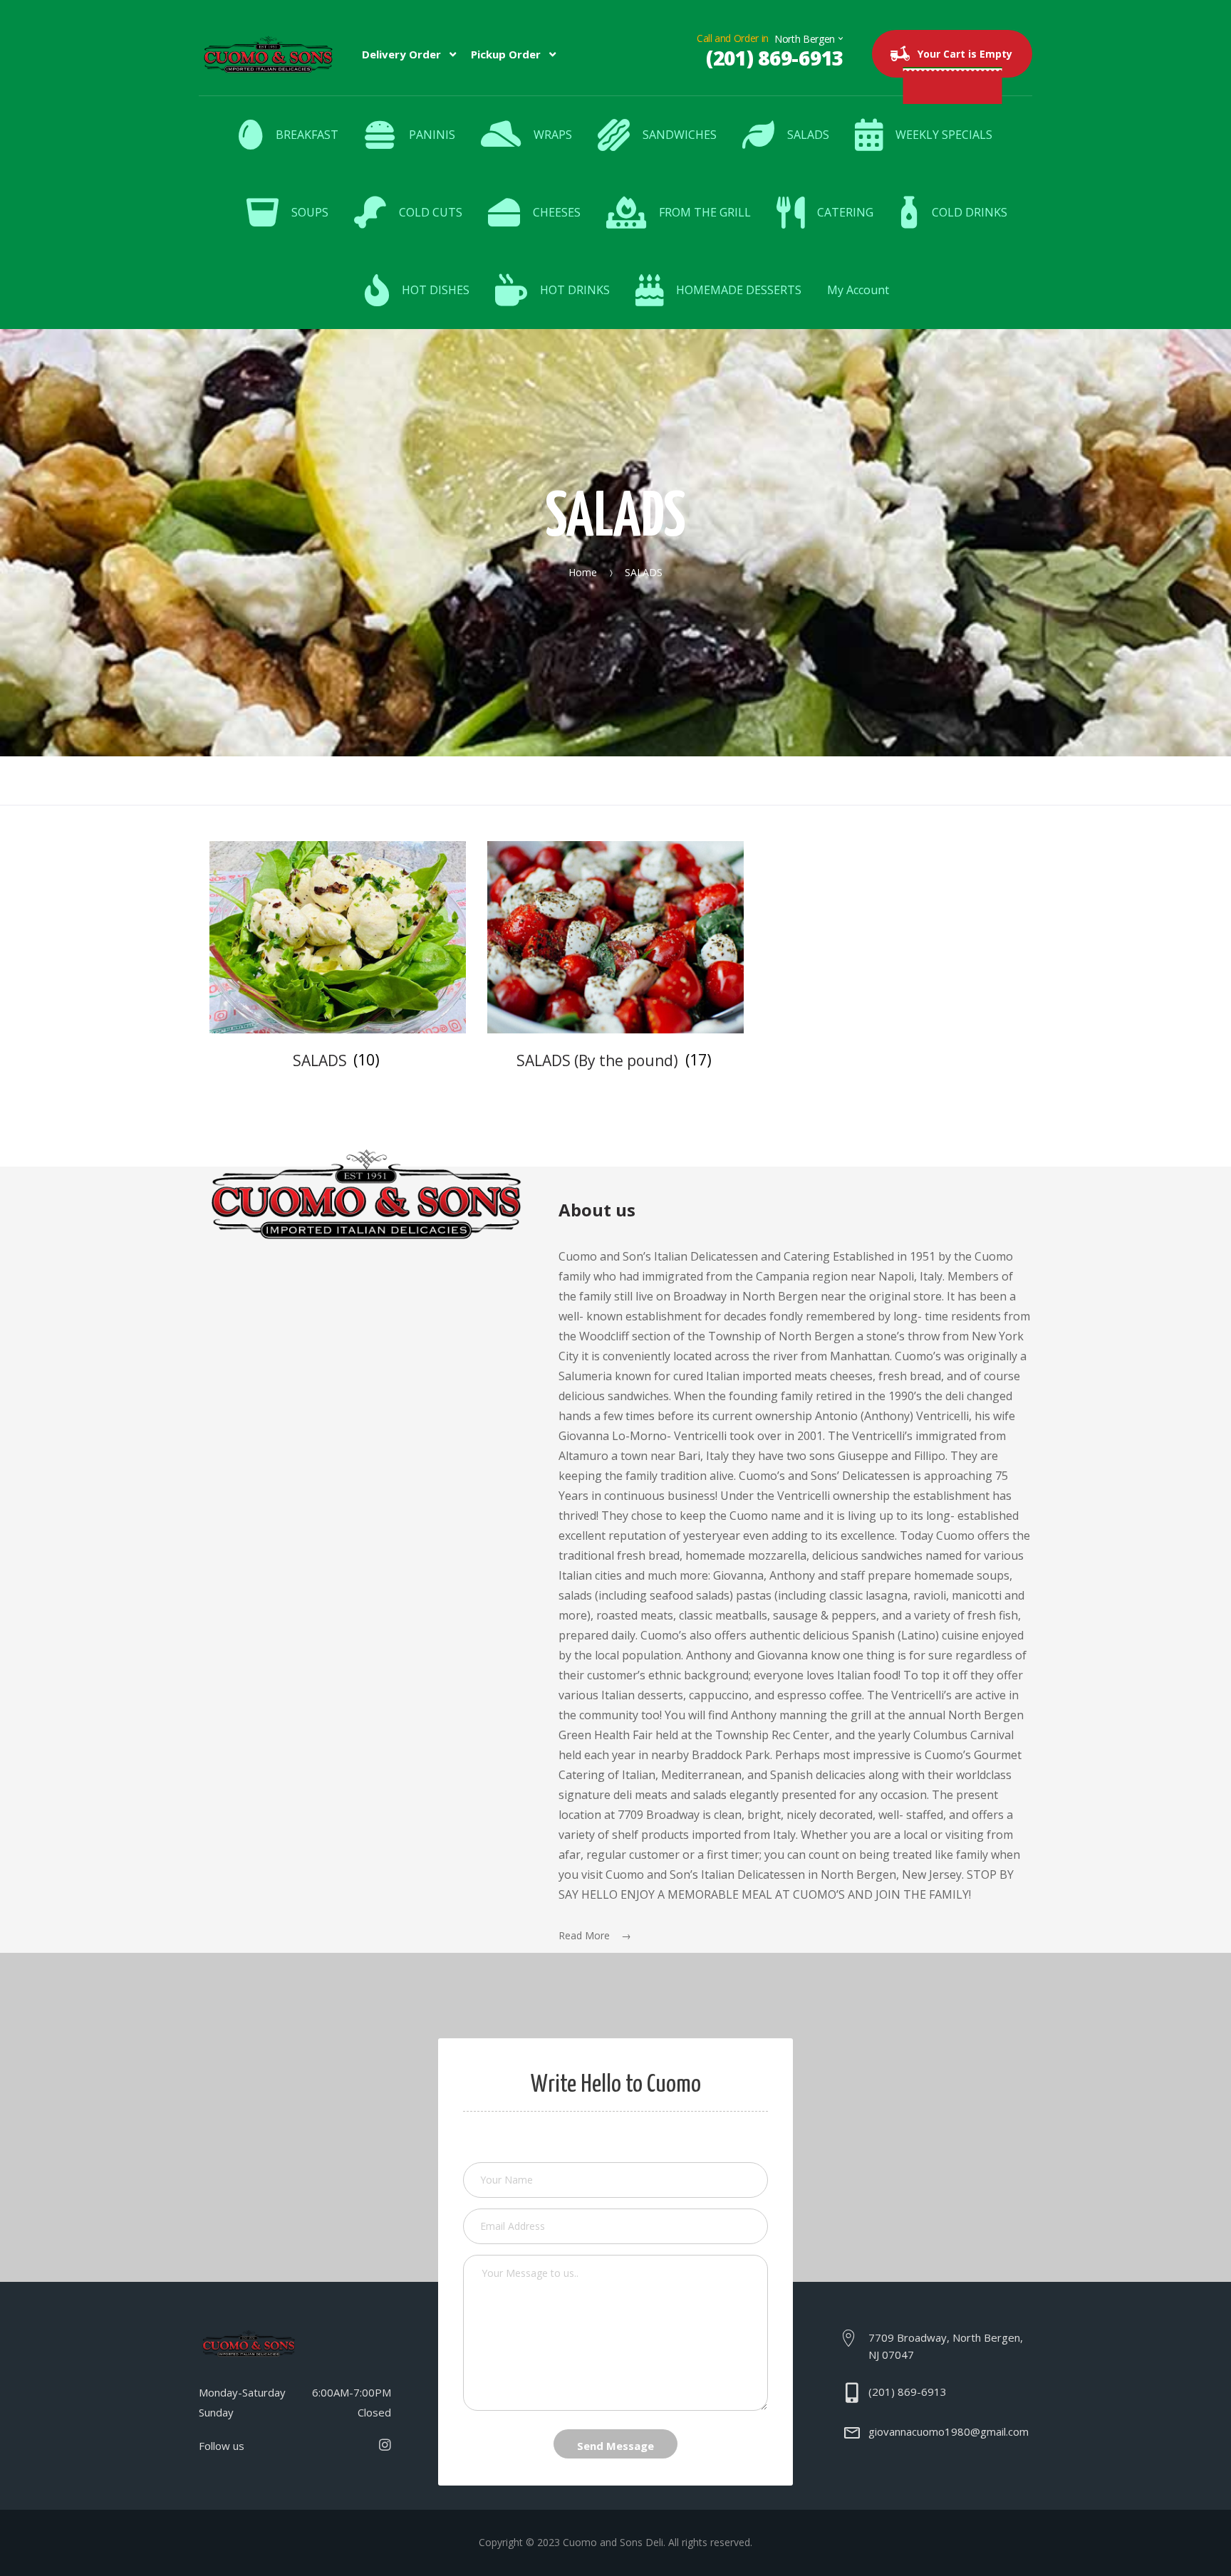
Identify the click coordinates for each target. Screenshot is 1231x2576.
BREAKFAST (307, 135)
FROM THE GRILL (705, 212)
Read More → (595, 1935)
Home (583, 572)
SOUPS (310, 212)
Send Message (615, 2446)
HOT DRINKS (575, 290)
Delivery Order (401, 54)
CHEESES (557, 212)
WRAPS (553, 135)
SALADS (808, 135)
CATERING (845, 212)
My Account (858, 290)
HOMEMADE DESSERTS (739, 290)
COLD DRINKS (970, 212)
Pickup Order (506, 54)
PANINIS (432, 135)
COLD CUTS (431, 212)
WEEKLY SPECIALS (944, 135)
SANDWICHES (680, 135)
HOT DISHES (436, 290)
